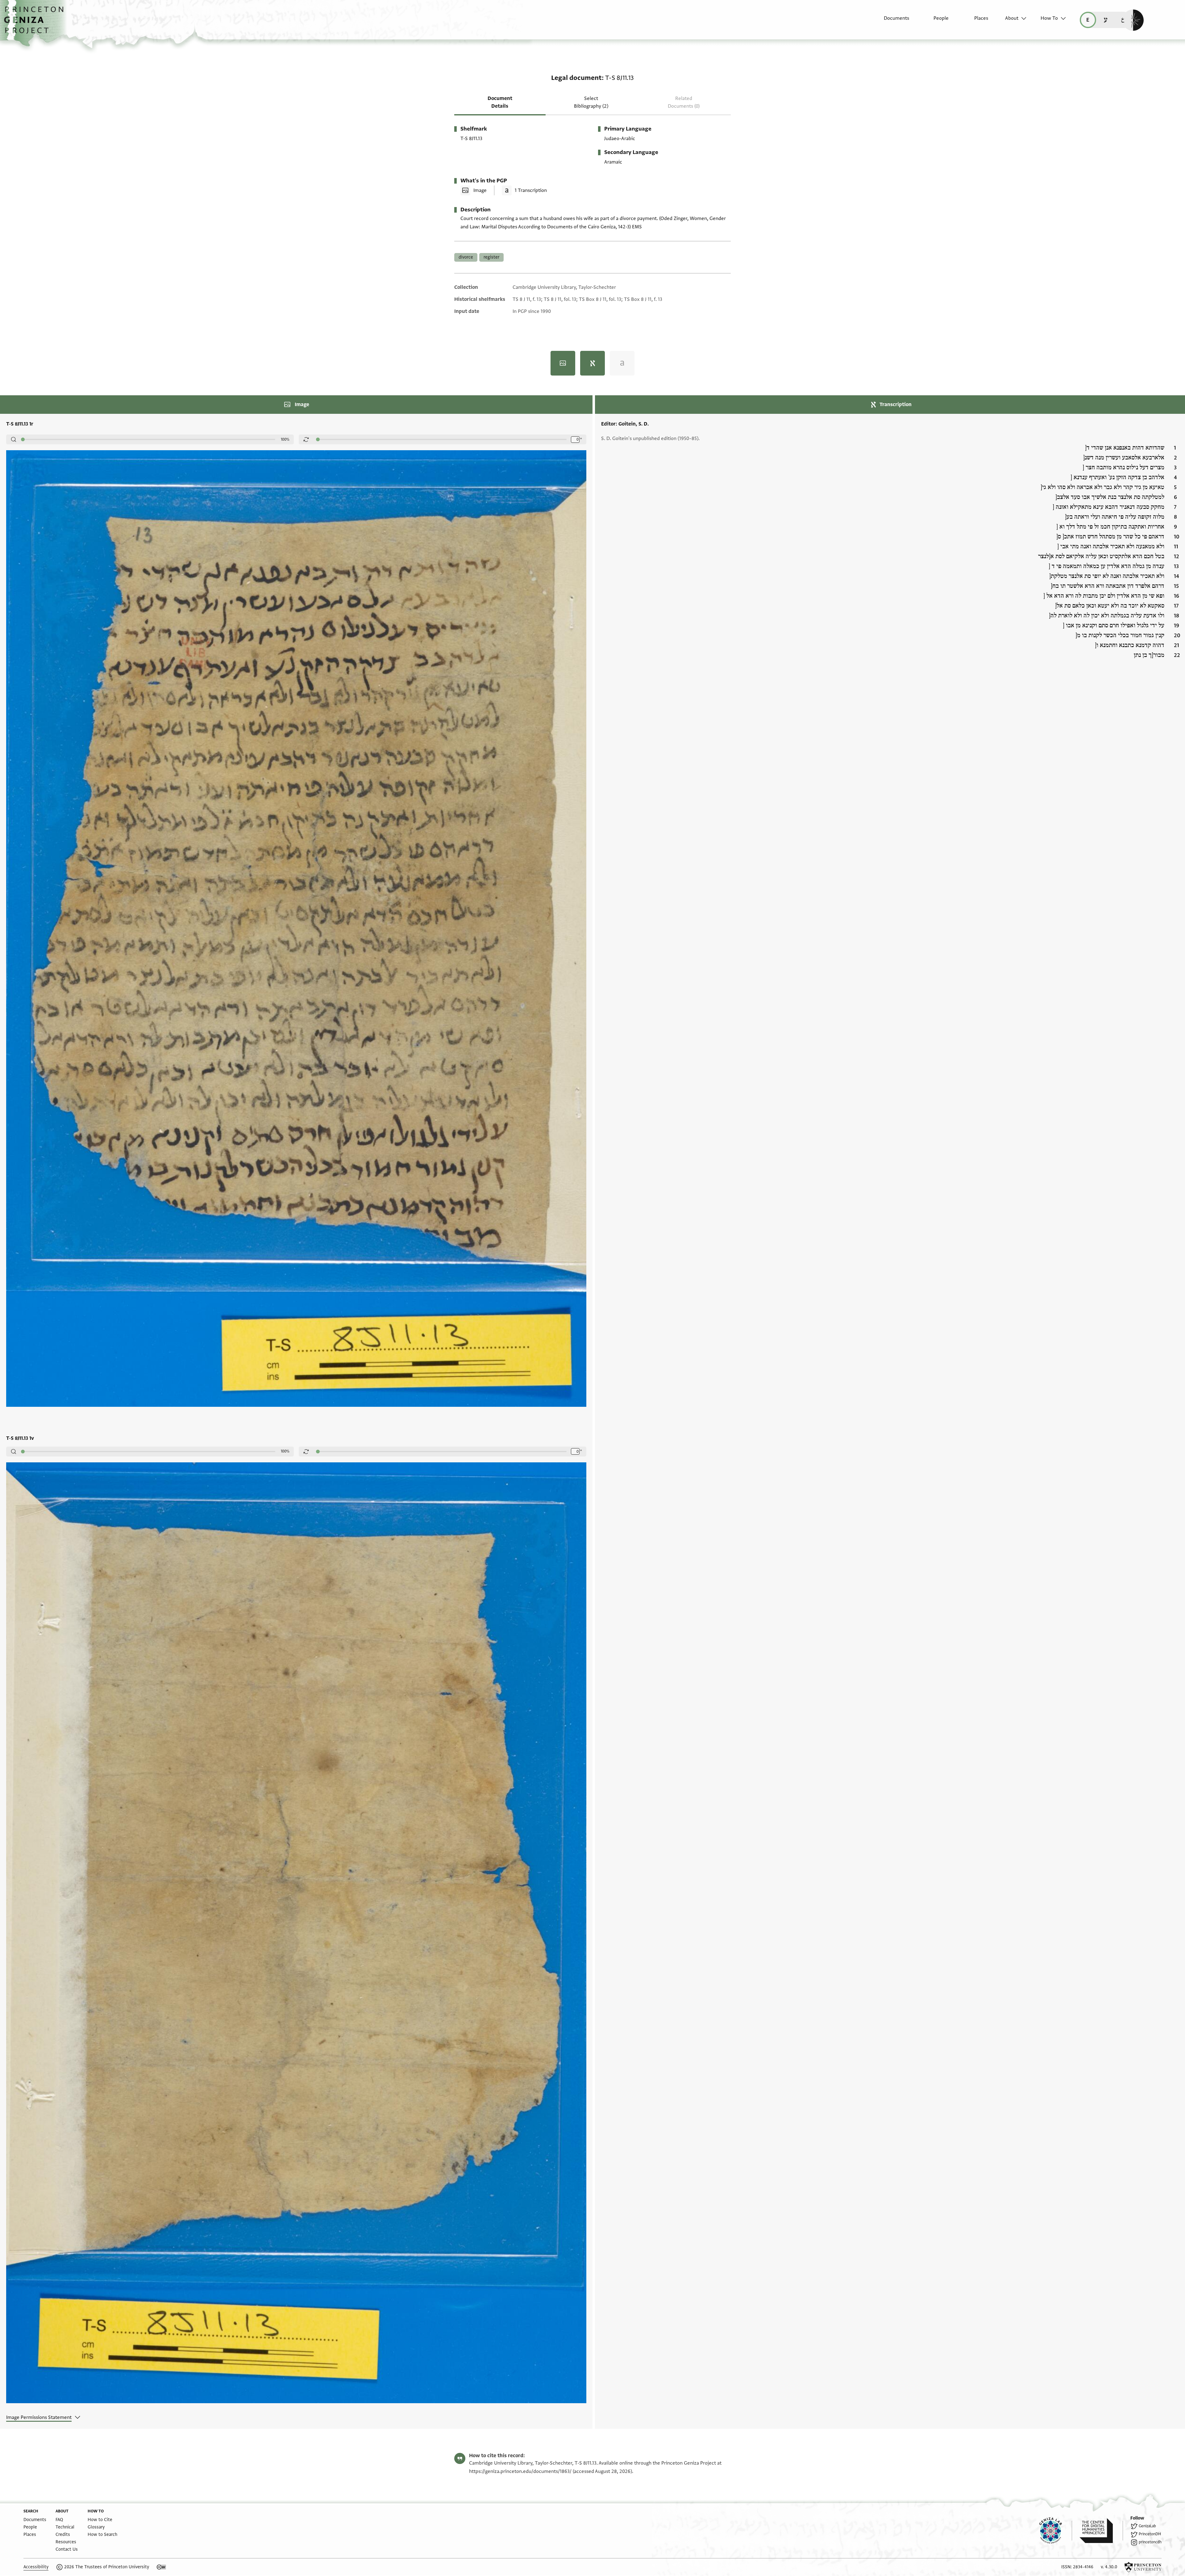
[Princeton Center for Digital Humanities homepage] (1101, 2531)
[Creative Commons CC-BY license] (161, 2567)
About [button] (1012, 18)
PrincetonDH (1150, 2534)
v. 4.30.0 (1109, 2567)
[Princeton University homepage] (1143, 2567)
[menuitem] (891, 21)
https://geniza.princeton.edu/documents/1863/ (520, 2471)
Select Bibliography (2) (591, 102)
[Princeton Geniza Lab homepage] (1056, 2531)
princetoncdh (1150, 2542)
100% (285, 439)
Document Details (500, 102)
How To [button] (1049, 18)
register (491, 257)
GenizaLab (1147, 2526)
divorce (466, 257)
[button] (36, 23)
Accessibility (36, 2567)
